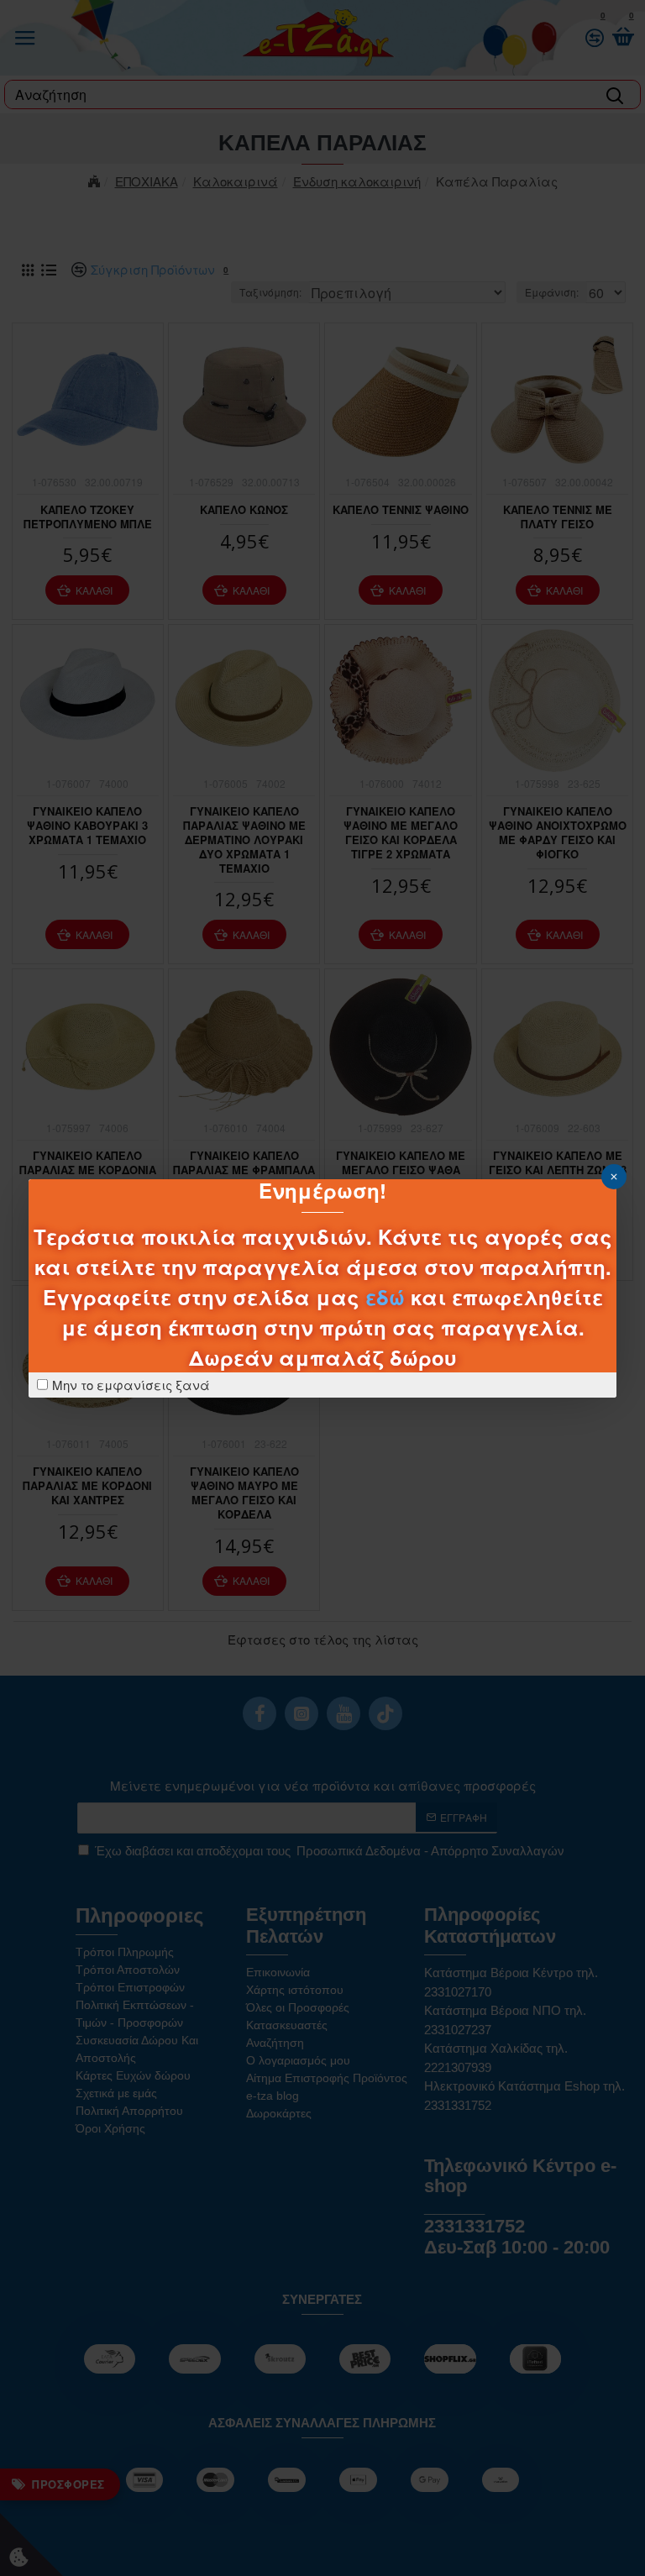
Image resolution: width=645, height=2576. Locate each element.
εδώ (385, 1297)
